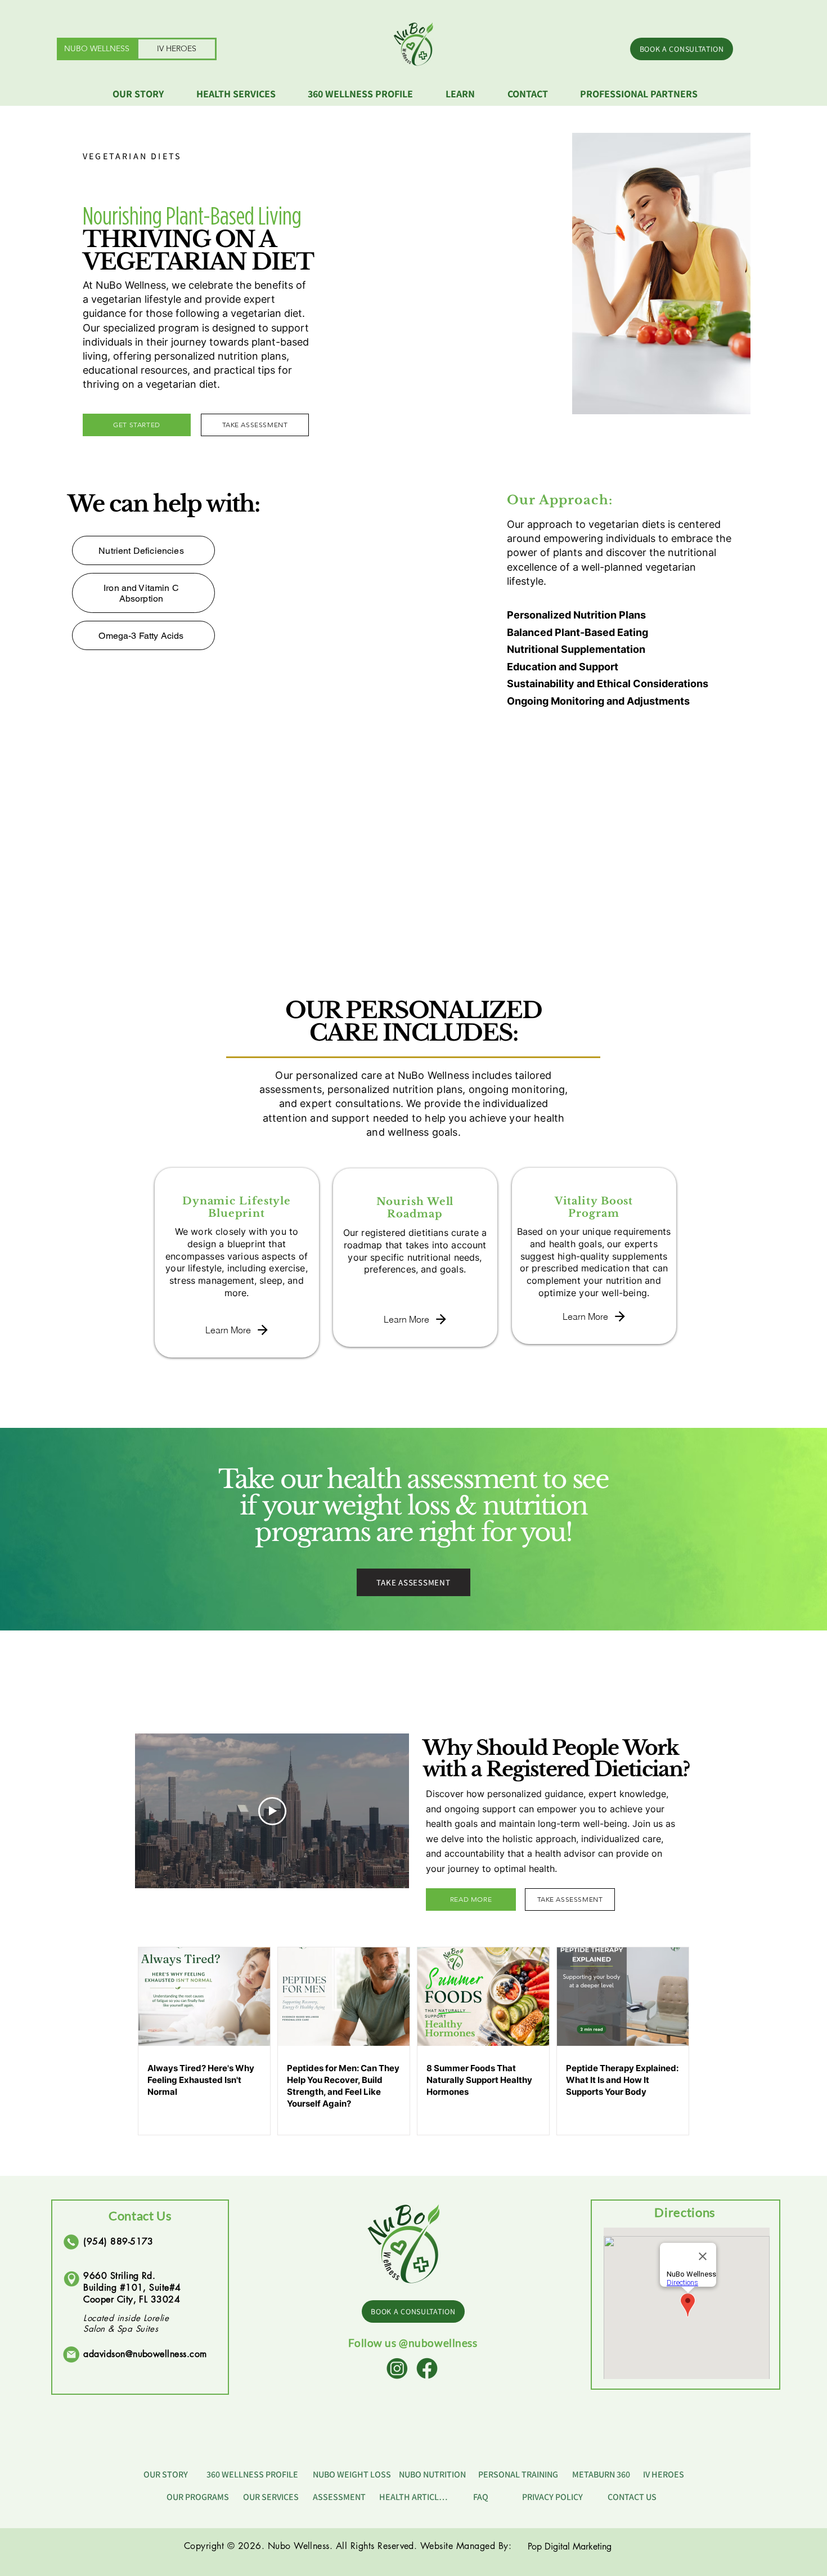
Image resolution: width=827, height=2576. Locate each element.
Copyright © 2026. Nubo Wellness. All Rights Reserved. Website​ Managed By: (348, 2546)
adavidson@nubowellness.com (145, 2354)
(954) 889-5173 (118, 2241)
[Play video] (272, 1811)
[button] (244, 94)
